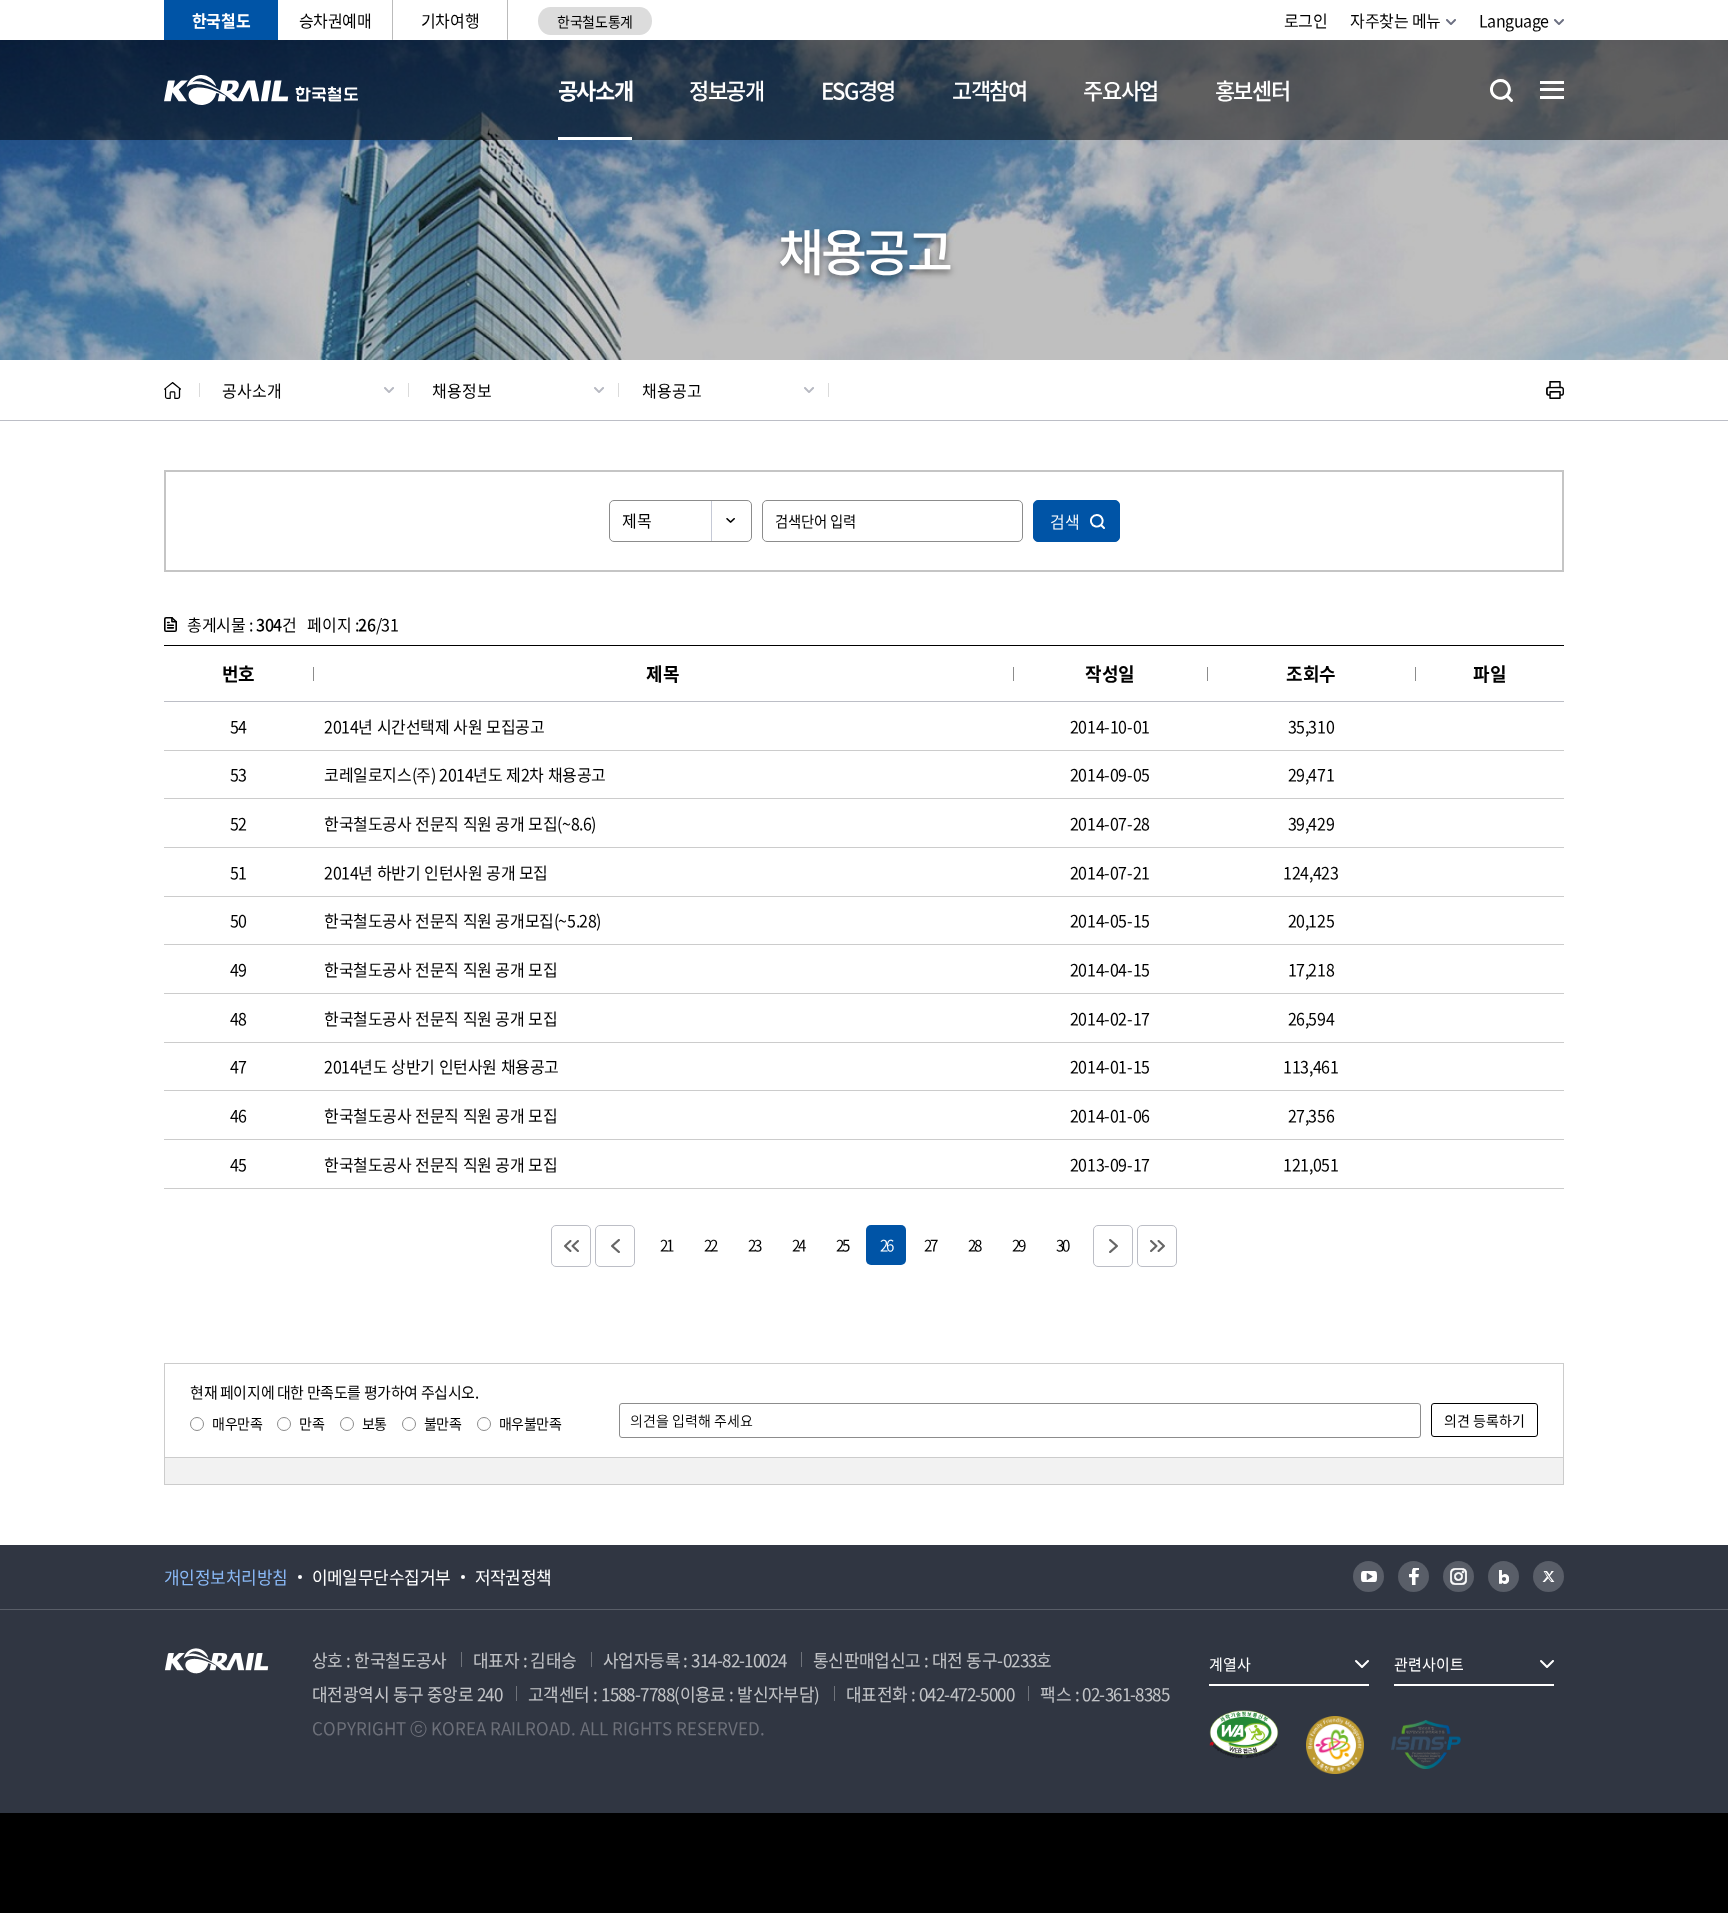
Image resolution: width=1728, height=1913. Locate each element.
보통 (374, 1423)
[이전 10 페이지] (615, 1246)
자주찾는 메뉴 (1395, 20)
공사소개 (595, 89)
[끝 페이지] (1157, 1246)
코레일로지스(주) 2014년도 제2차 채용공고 (465, 774)
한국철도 (221, 20)
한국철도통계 (594, 21)
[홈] (172, 390)
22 (710, 1244)
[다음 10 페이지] (1113, 1246)
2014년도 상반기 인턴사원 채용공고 (441, 1066)
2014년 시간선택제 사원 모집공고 (434, 726)
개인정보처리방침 (226, 1577)
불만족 (443, 1423)
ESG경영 (858, 89)
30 (1062, 1244)
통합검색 (1501, 90)
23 (754, 1244)
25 (842, 1244)
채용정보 (462, 390)
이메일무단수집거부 (381, 1577)
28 (974, 1244)
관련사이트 (1429, 1664)
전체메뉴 (1552, 90)
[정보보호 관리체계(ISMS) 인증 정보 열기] (1426, 1745)
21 (666, 1244)
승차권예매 (335, 20)
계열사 (1230, 1664)
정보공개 (726, 89)
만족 (311, 1423)
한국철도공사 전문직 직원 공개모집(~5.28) (462, 920)
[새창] (1368, 1576)
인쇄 (1555, 390)
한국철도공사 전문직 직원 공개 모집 (440, 969)
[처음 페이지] (571, 1246)
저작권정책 (513, 1577)
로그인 (1306, 20)
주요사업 (1120, 89)
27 (930, 1244)
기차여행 (450, 20)
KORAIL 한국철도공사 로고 (261, 90)
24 (798, 1244)
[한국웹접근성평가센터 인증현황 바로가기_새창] (1244, 1745)
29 (1018, 1244)
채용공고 (672, 390)
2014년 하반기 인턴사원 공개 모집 (436, 872)
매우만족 (237, 1423)
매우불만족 (530, 1423)
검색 (1065, 521)
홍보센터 (1252, 89)
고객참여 (989, 89)
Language (1514, 20)
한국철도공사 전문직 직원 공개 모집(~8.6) (460, 823)
